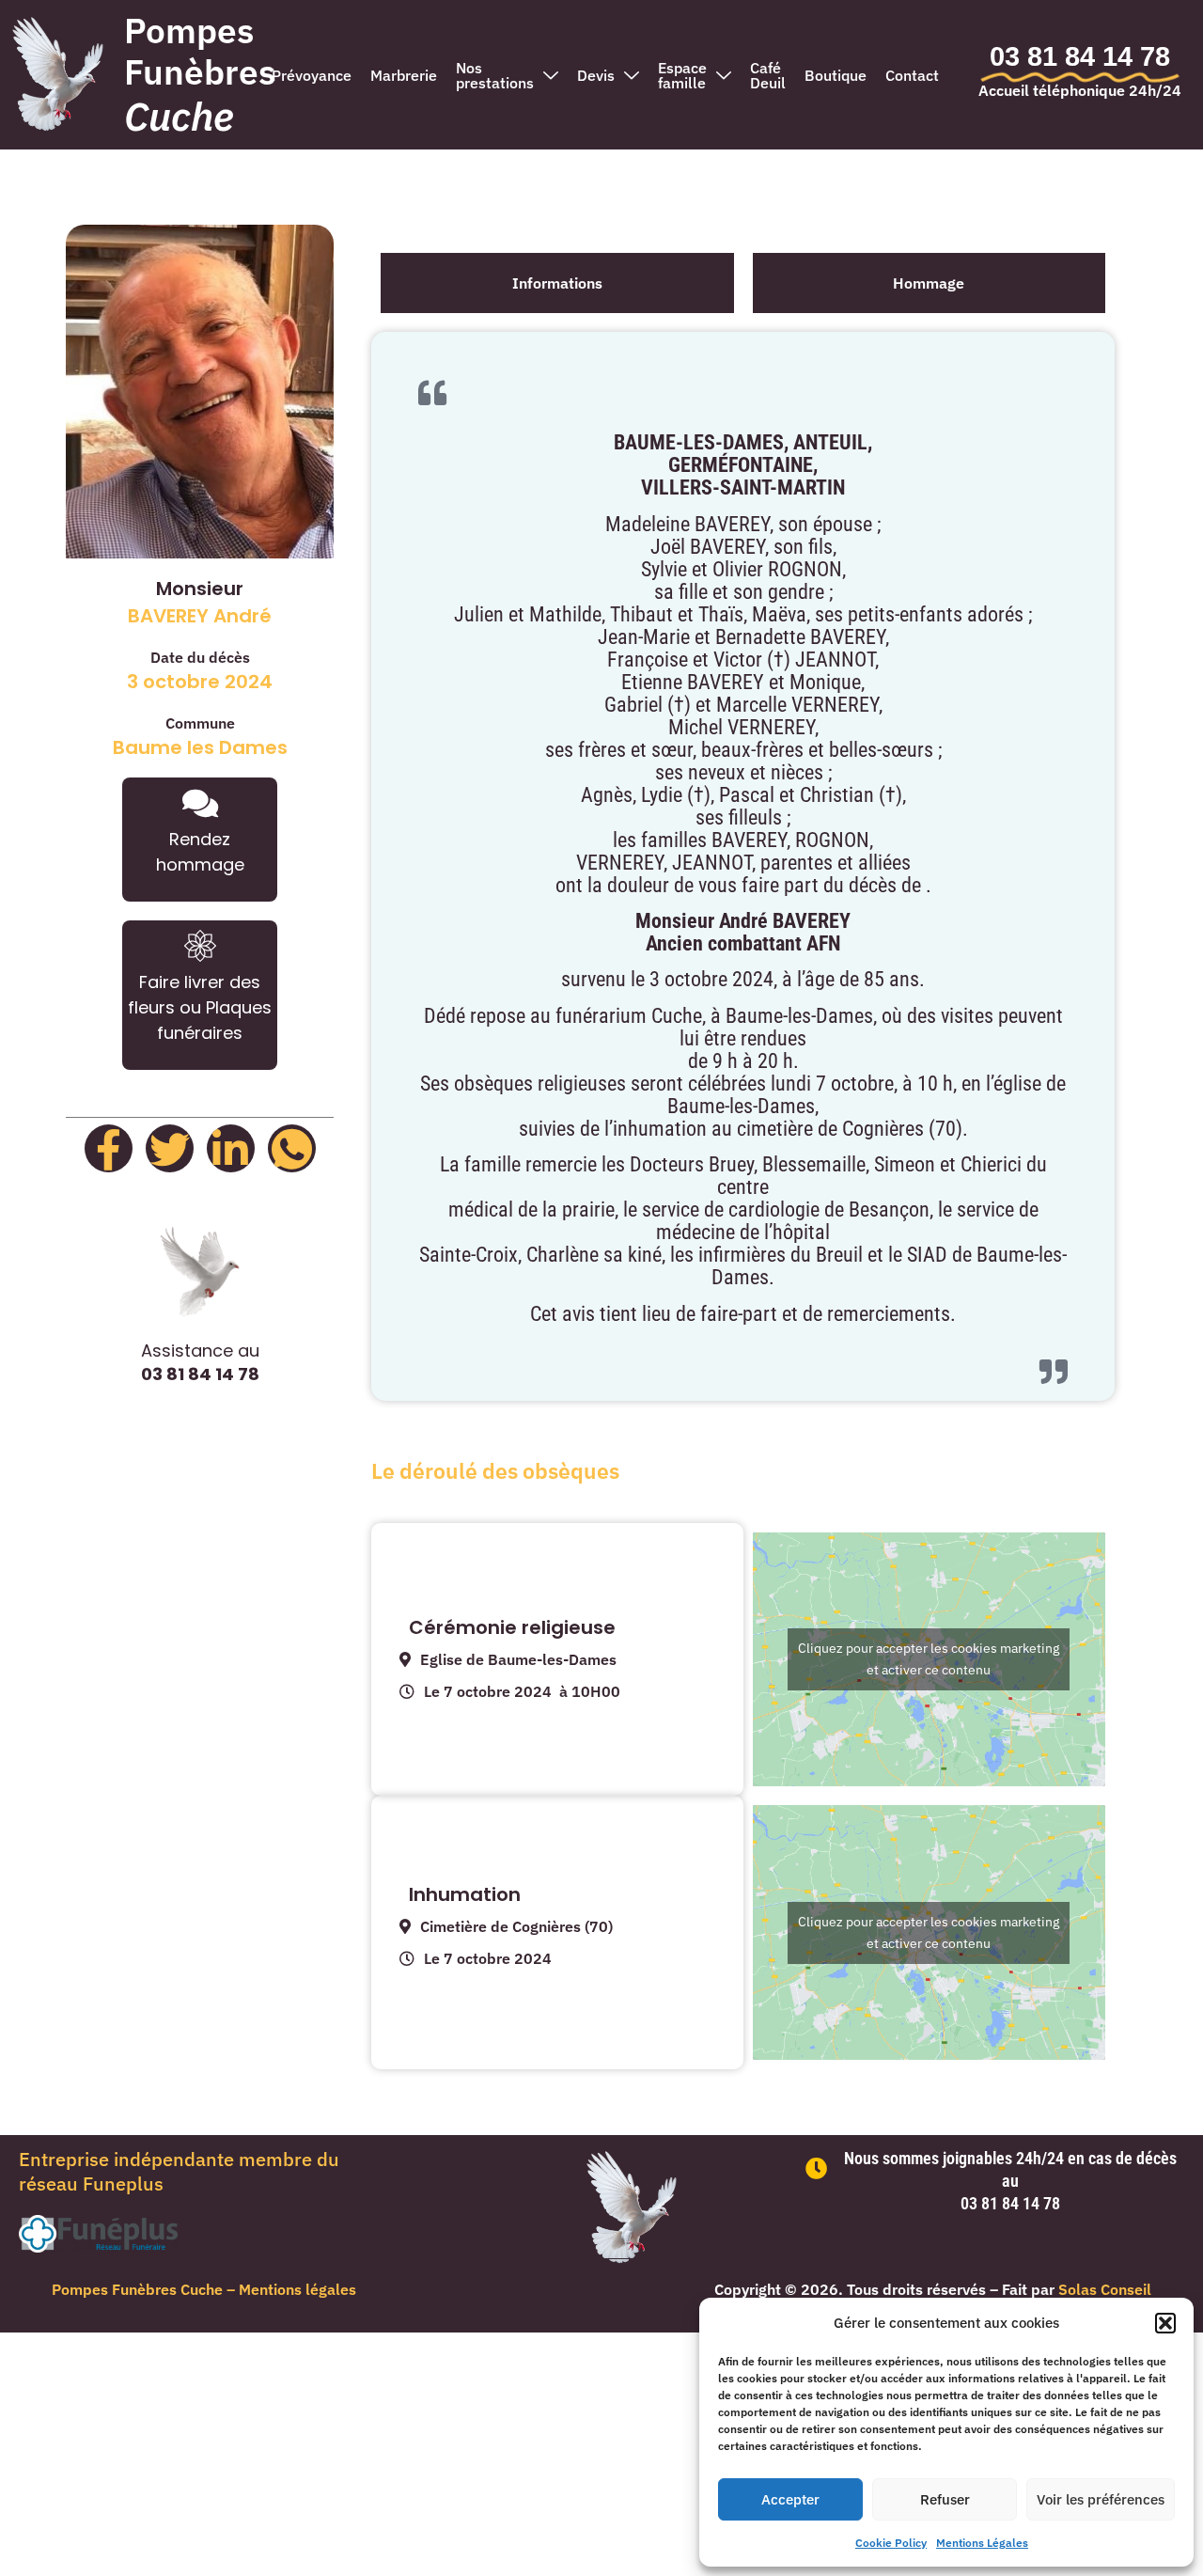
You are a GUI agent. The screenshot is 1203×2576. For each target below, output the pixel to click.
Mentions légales (297, 2289)
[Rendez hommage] (200, 803)
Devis (596, 75)
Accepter (790, 2499)
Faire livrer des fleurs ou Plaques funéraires (200, 1007)
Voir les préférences (1101, 2499)
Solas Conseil (1105, 2289)
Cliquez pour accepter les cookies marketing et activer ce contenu (929, 1659)
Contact (912, 75)
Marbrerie (404, 75)
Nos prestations (495, 75)
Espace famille (682, 75)
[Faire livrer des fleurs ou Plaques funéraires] (200, 946)
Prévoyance (312, 75)
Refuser (945, 2499)
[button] (1165, 2323)
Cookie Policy (891, 2543)
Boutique (836, 75)
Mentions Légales (982, 2543)
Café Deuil (768, 75)
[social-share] (109, 1148)
